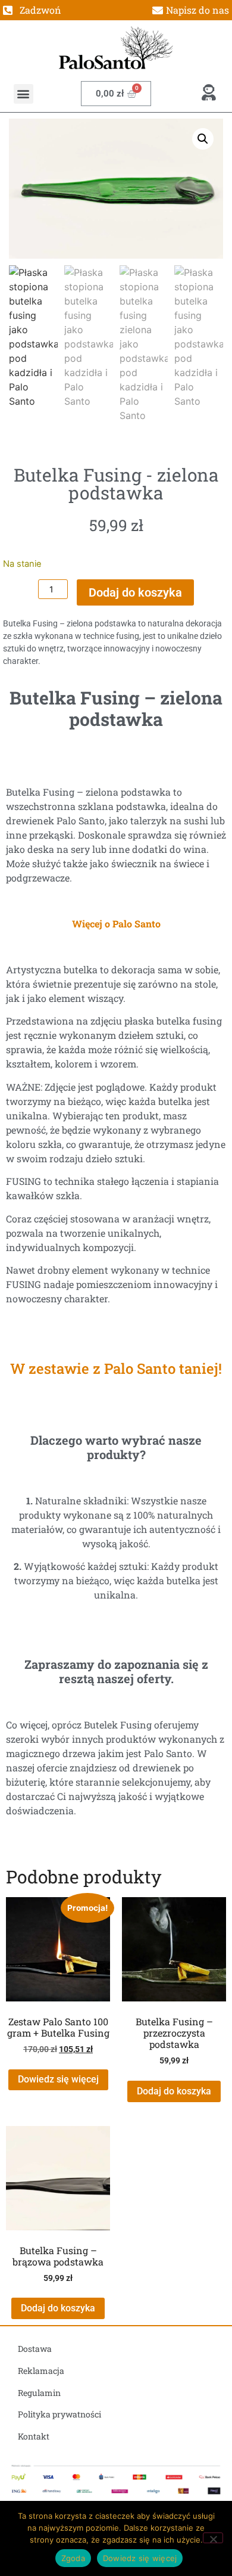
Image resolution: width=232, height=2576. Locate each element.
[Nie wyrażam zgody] (213, 2538)
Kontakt (34, 2436)
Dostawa (35, 2349)
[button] (23, 94)
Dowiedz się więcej (58, 2079)
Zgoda (73, 2558)
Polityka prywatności (59, 2414)
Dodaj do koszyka (135, 592)
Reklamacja (41, 2371)
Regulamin (39, 2393)
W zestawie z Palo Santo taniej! (116, 1368)
